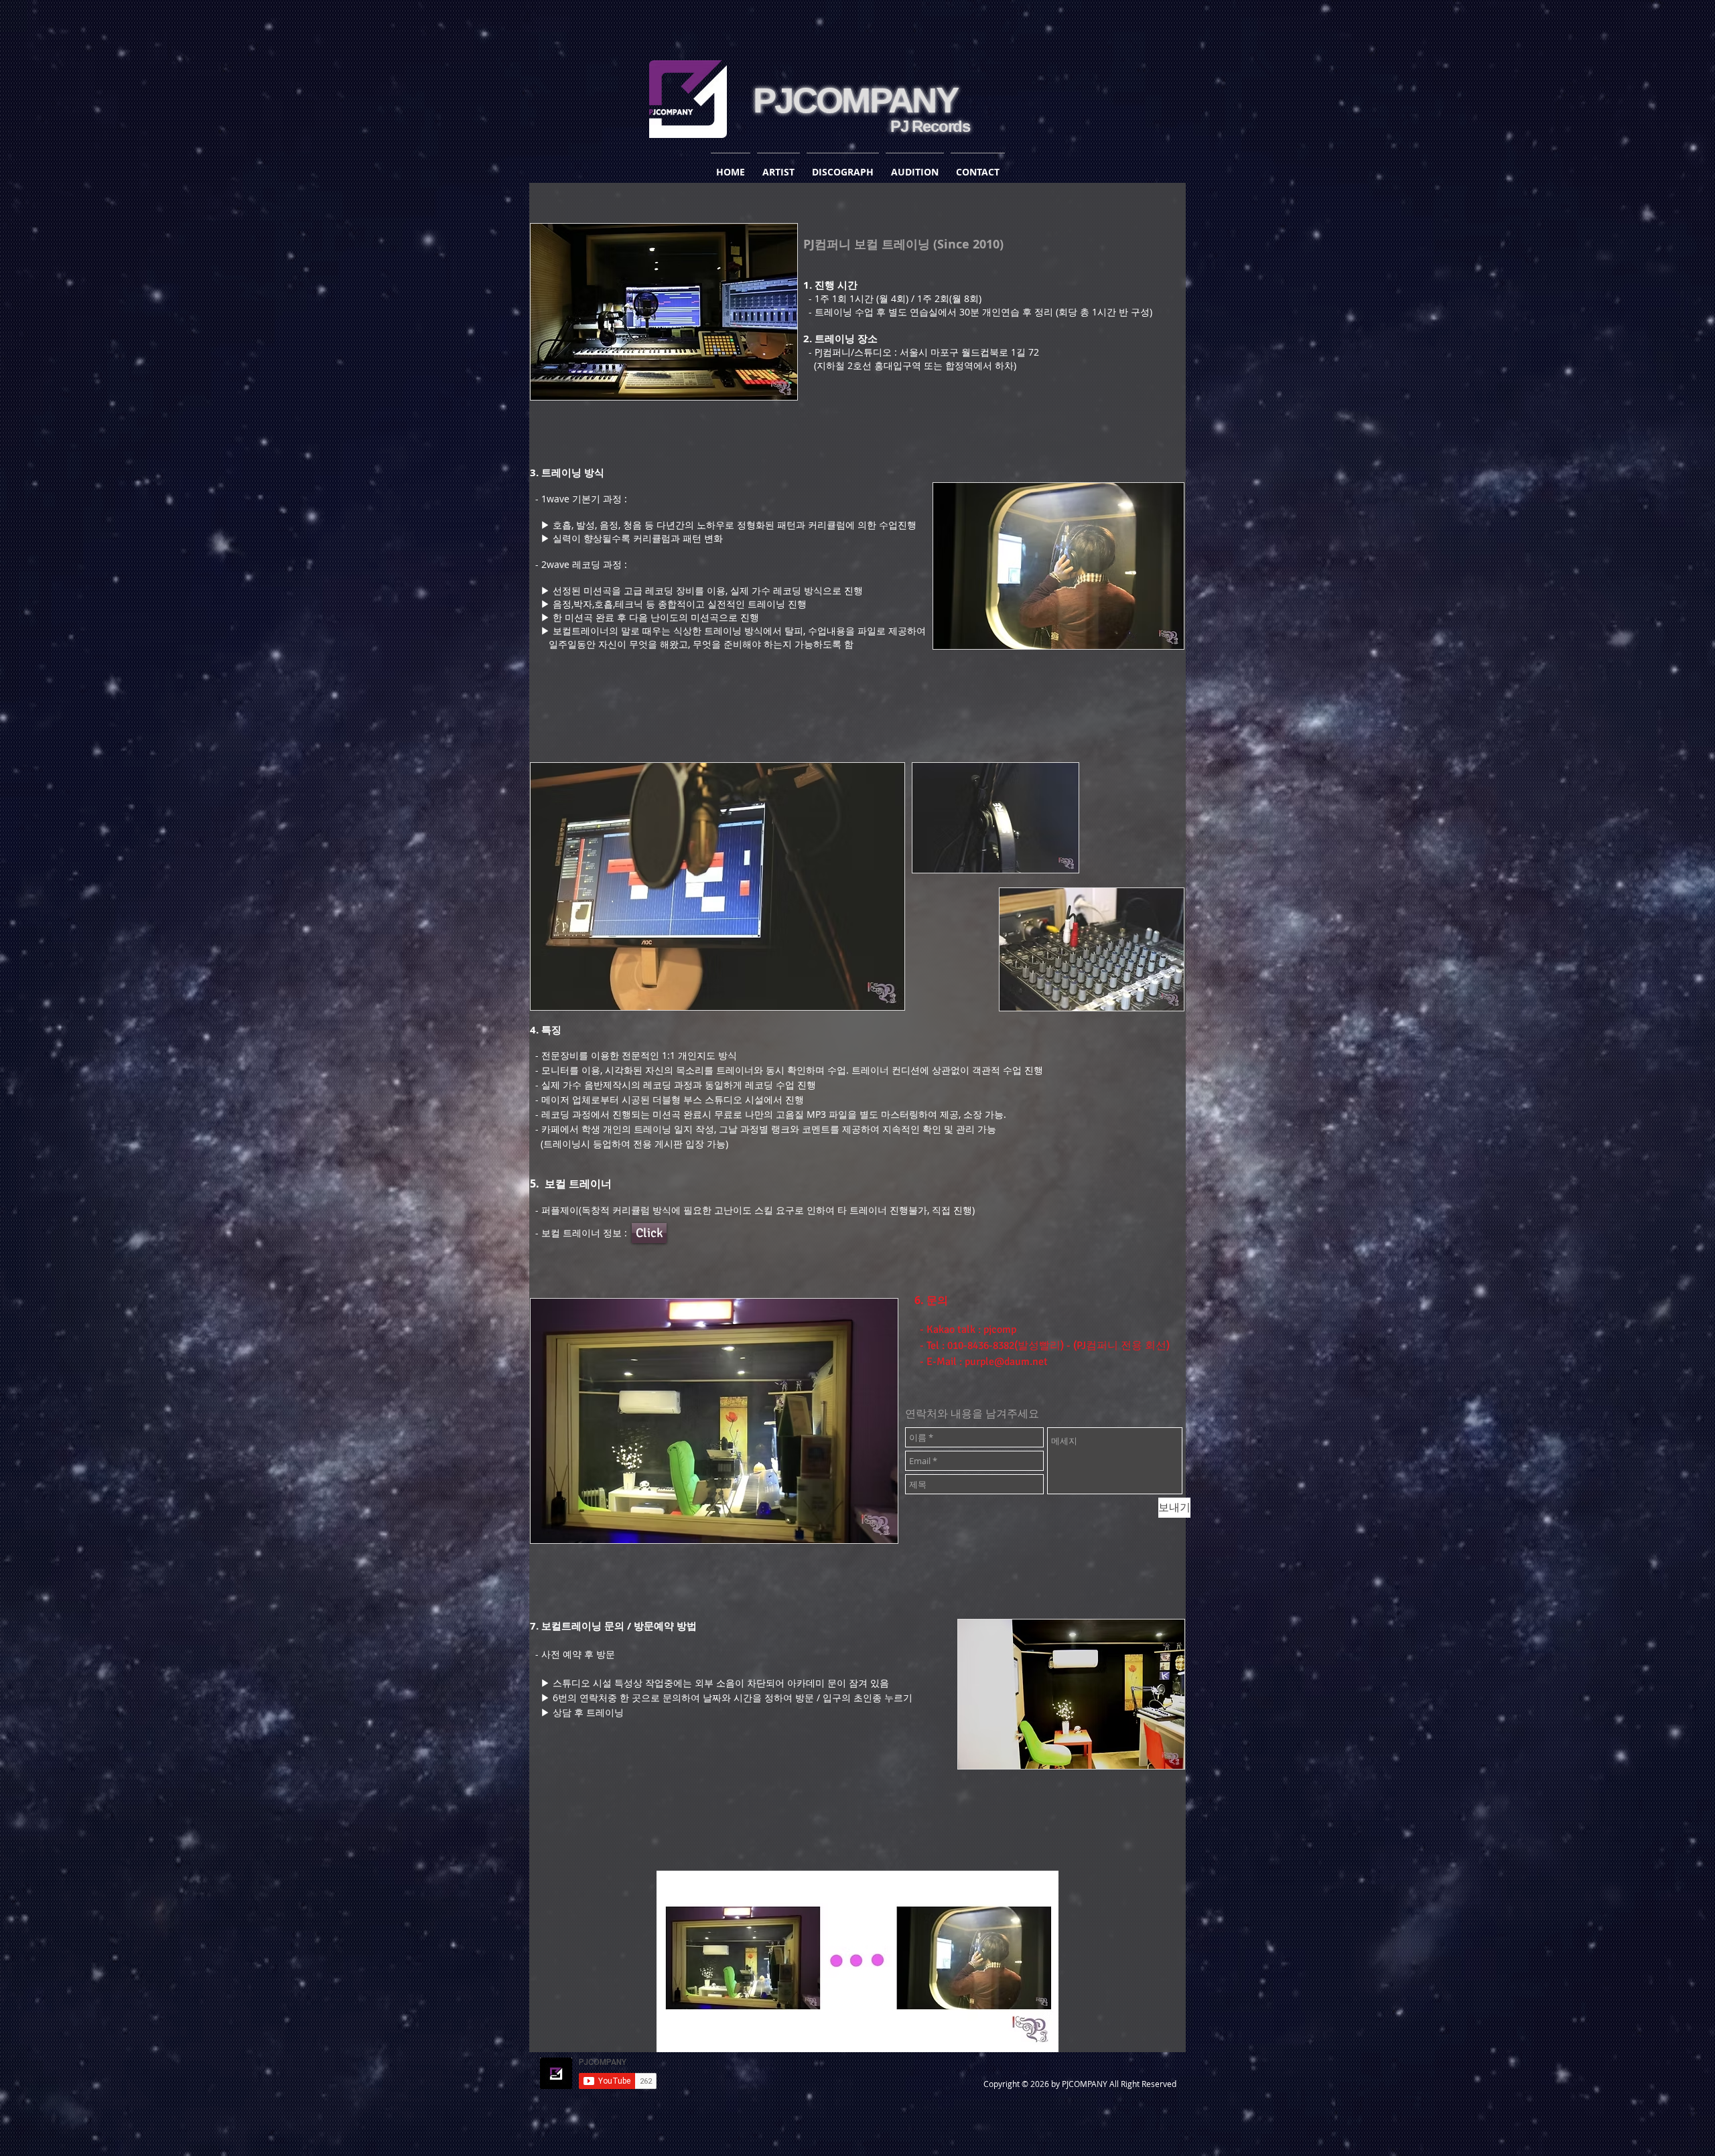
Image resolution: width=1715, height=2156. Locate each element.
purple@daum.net (1006, 1362)
